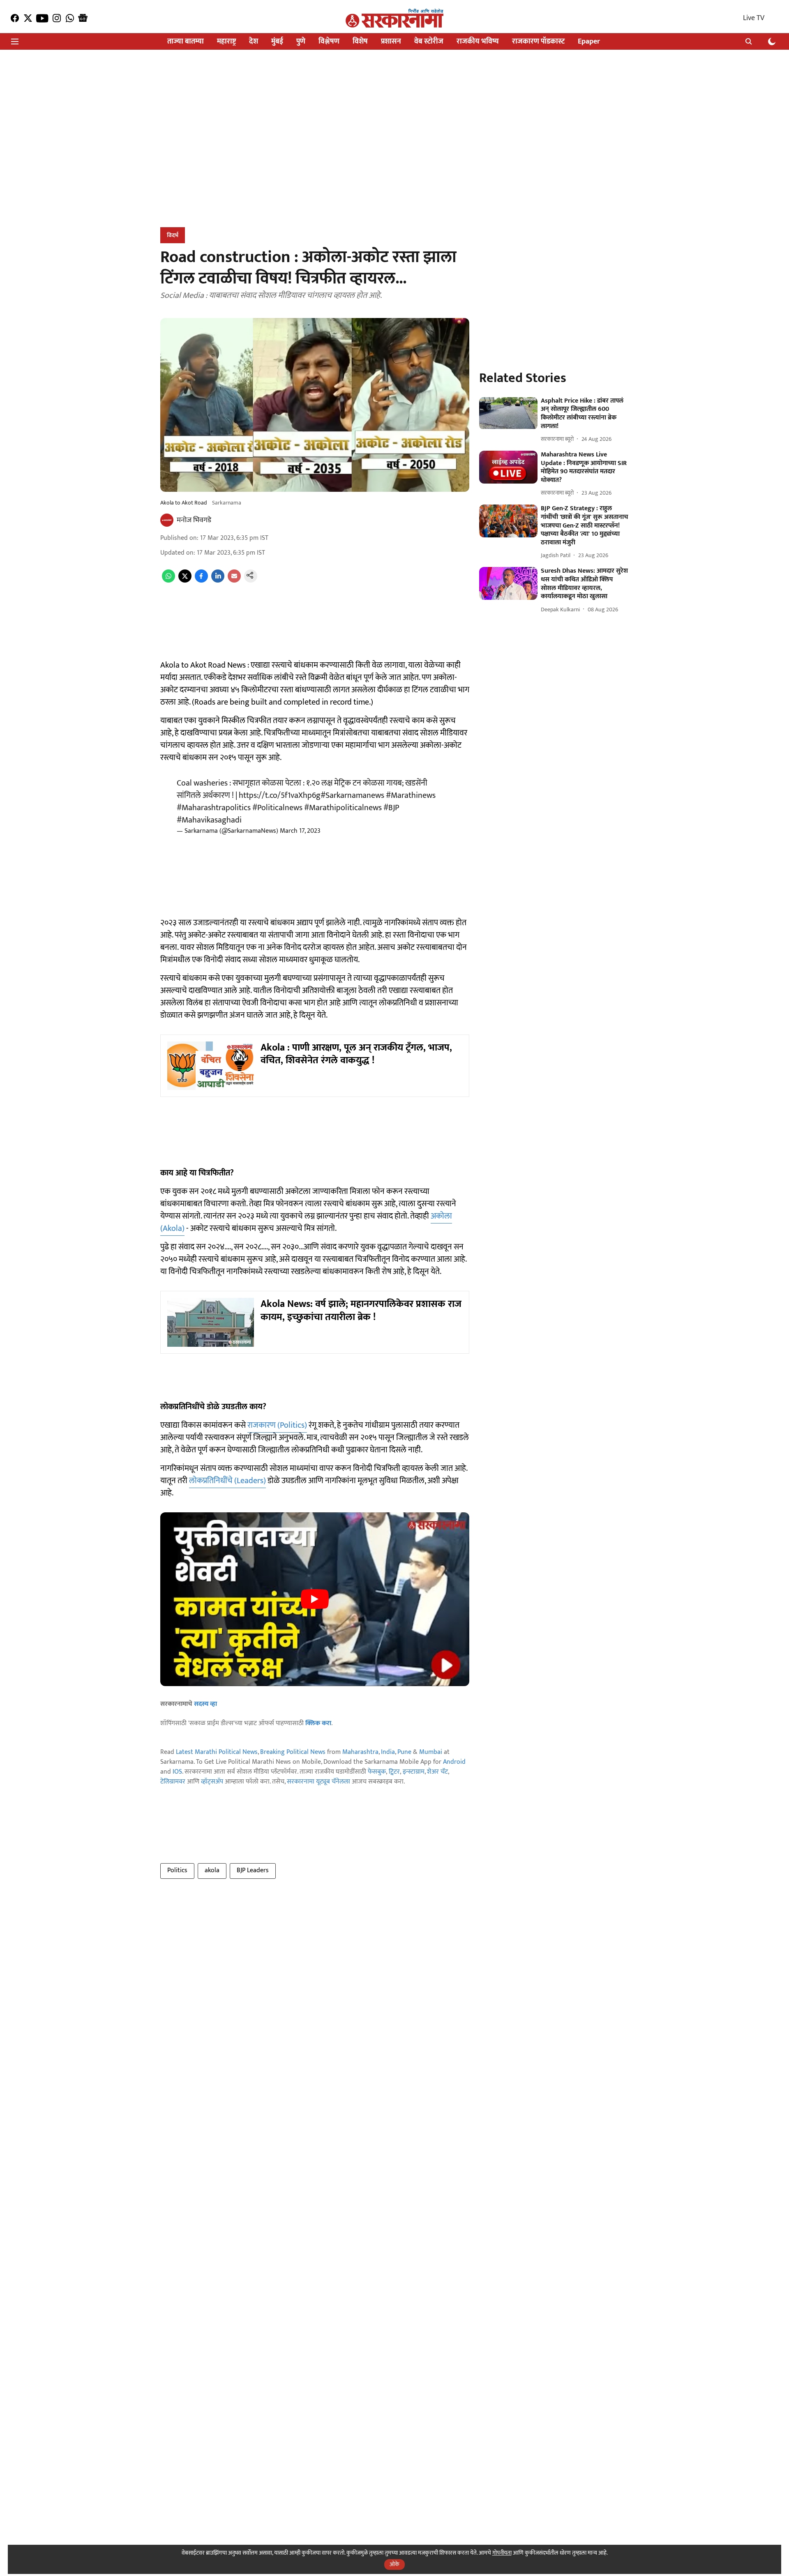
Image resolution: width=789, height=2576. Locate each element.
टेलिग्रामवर (173, 1782)
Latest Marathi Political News (217, 1752)
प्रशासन (391, 42)
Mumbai (431, 1752)
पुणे (301, 42)
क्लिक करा (318, 1723)
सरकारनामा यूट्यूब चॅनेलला (318, 1782)
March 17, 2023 (300, 831)
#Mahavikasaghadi (209, 820)
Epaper (589, 42)
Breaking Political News (293, 1752)
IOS (177, 1772)
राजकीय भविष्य (478, 42)
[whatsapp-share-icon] (168, 581)
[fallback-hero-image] (508, 413)
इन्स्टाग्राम (414, 1772)
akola (212, 1870)
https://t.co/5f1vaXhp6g (280, 795)
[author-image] (167, 520)
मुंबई (277, 42)
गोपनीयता (502, 2553)
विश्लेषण (329, 42)
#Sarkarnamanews (352, 795)
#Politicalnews (277, 808)
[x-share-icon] (185, 581)
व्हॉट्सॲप (212, 1782)
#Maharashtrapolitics (214, 808)
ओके (394, 2564)
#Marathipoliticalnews (343, 808)
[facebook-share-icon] (201, 581)
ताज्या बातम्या (186, 42)
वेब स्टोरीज (429, 42)
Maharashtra (360, 1752)
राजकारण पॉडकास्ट (538, 42)
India (388, 1752)
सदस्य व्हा (205, 1704)
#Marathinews (411, 795)
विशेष (360, 42)
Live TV (754, 18)
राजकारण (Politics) (277, 1425)
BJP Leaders (253, 1870)
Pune (404, 1752)
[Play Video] (315, 1599)
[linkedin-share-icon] (218, 581)
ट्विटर (394, 1772)
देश (254, 42)
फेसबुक (377, 1772)
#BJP (391, 808)
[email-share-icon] (234, 581)
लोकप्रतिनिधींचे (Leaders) (227, 1481)
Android (454, 1762)
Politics (177, 1870)
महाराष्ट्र (226, 42)
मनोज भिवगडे (194, 520)
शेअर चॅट (437, 1772)
